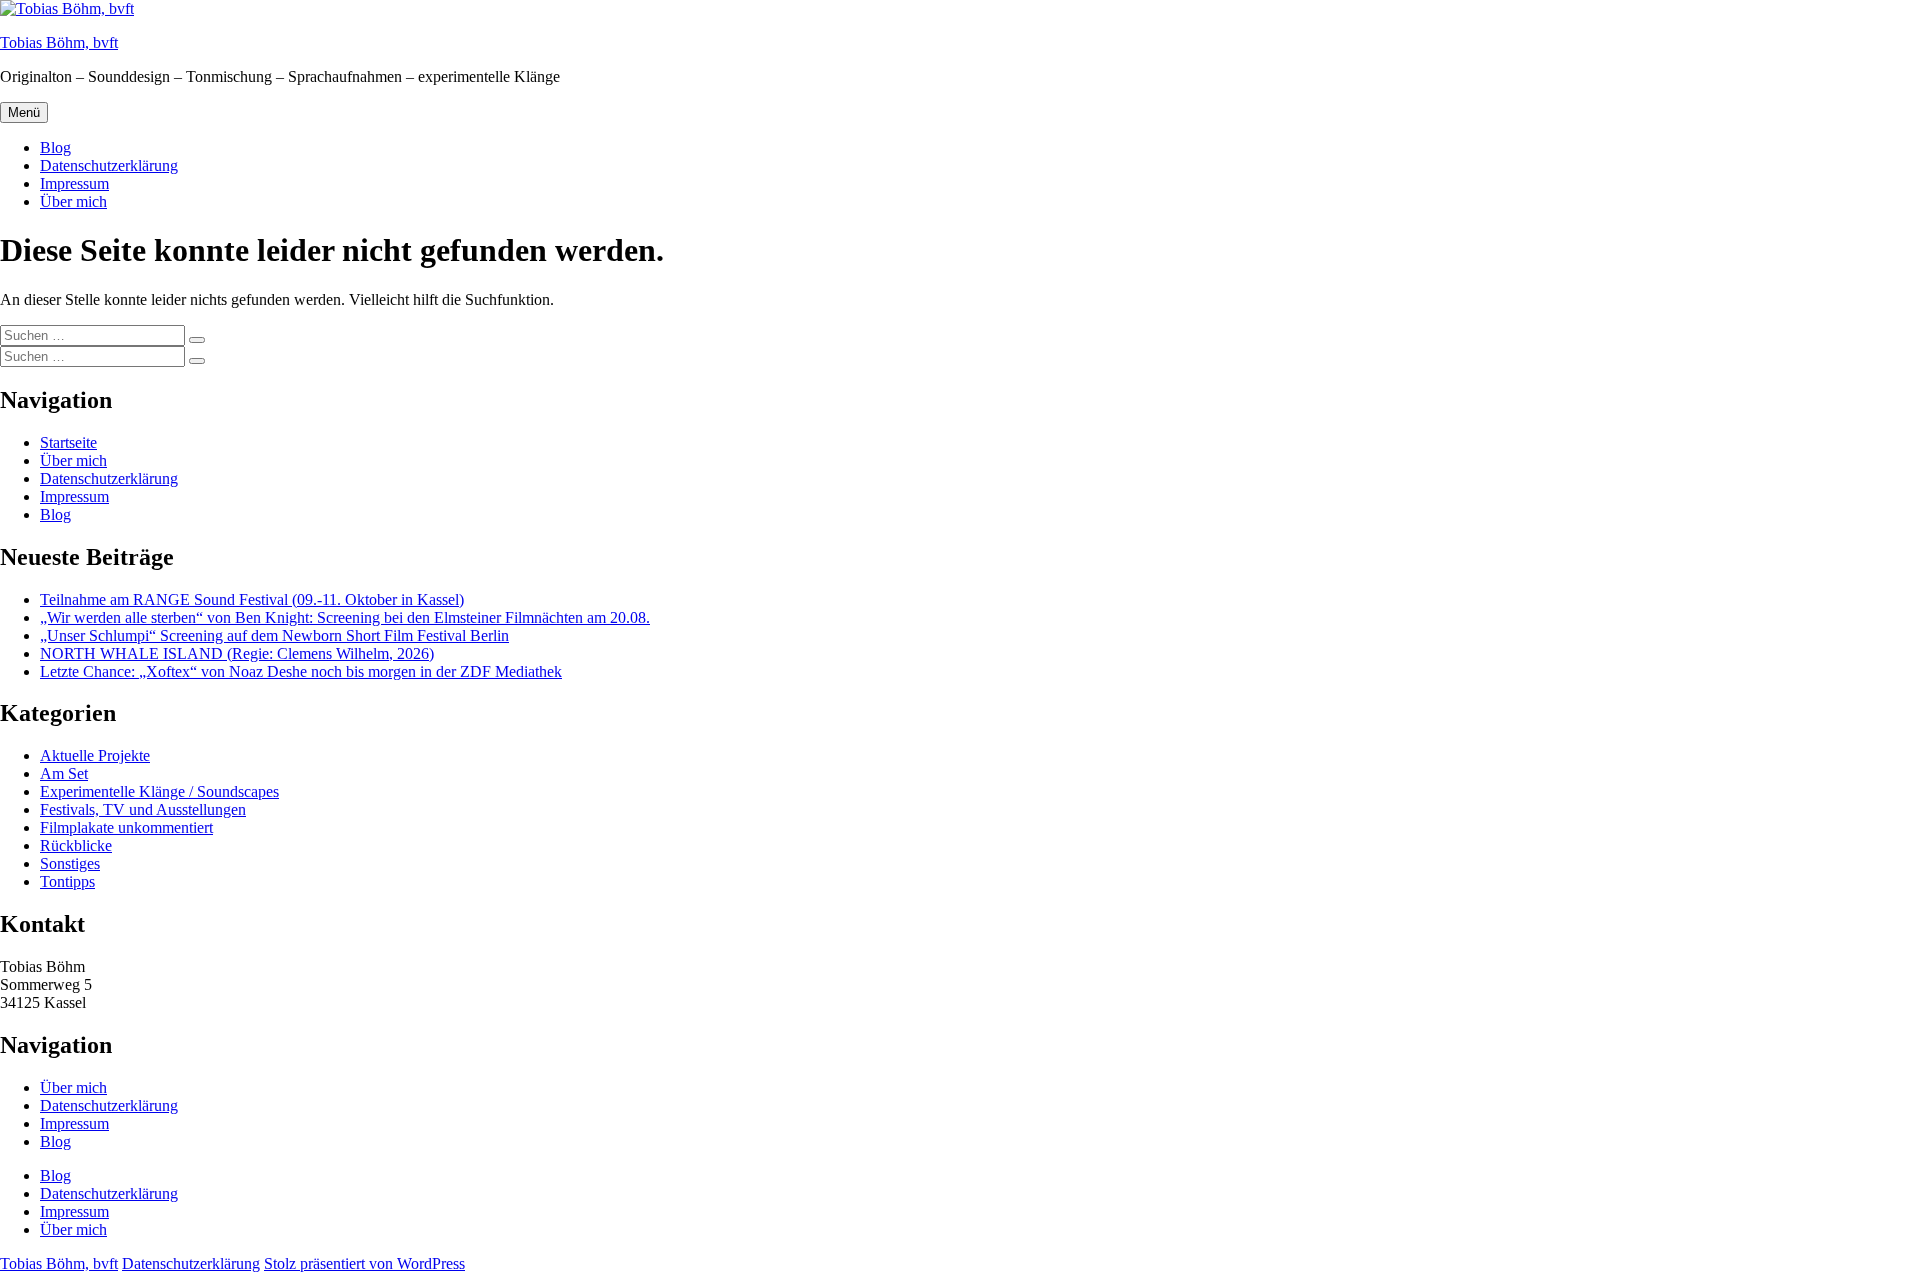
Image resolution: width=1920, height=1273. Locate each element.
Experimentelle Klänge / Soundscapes (159, 791)
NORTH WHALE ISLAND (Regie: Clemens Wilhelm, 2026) (237, 653)
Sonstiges (70, 863)
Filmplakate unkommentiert (126, 827)
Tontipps (67, 881)
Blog (55, 147)
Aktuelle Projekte (95, 755)
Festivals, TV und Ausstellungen (143, 809)
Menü (24, 112)
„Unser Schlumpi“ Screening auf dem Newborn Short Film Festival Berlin (274, 635)
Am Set (64, 773)
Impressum (74, 183)
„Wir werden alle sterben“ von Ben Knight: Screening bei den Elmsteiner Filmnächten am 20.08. (345, 617)
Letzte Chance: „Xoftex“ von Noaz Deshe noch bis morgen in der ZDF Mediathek (301, 671)
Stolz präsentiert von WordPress (364, 1263)
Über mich (73, 201)
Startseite (68, 442)
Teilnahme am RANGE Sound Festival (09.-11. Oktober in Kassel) (252, 599)
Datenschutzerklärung (109, 165)
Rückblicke (76, 845)
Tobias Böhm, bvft (59, 42)
